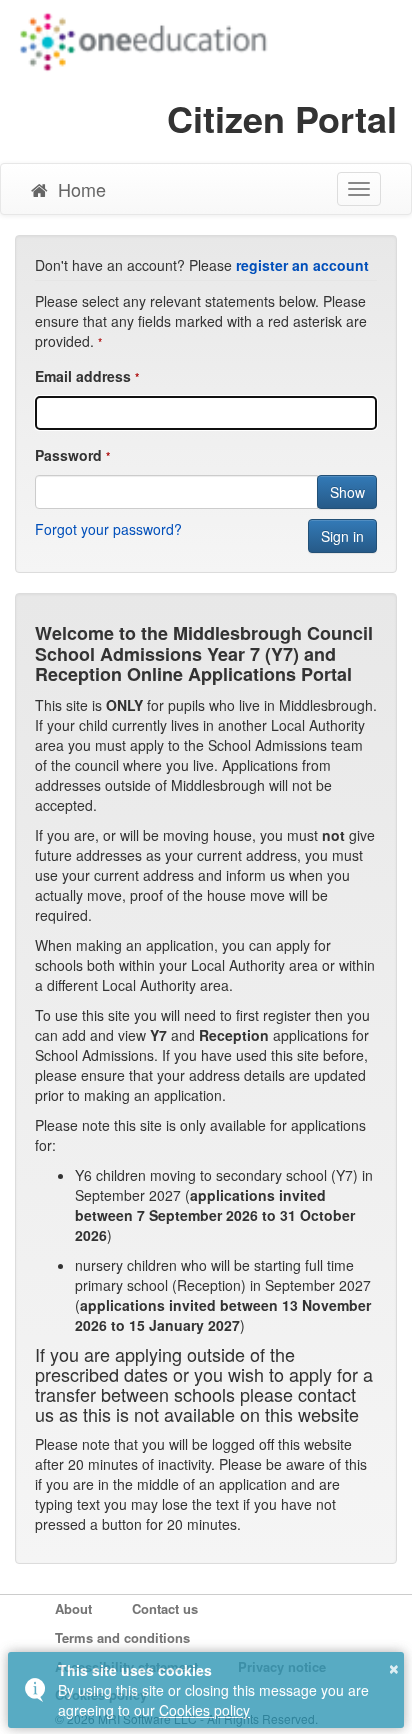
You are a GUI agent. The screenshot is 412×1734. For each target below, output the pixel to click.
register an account (302, 265)
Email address (83, 376)
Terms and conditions (122, 1638)
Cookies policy (204, 1710)
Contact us (165, 1609)
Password (68, 455)
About (73, 1609)
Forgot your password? (108, 529)
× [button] (394, 1666)
